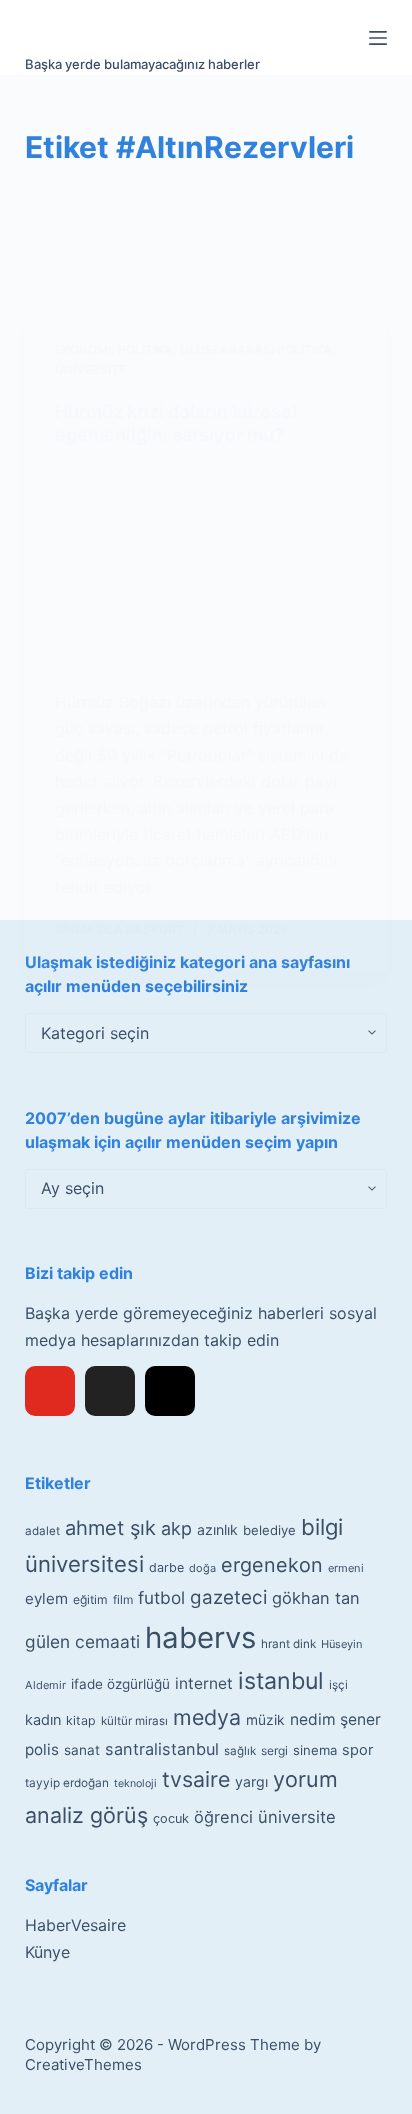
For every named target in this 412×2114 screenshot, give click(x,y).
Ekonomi (83, 349)
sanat (82, 1750)
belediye (269, 1530)
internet (204, 1683)
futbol (161, 1597)
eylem (46, 1598)
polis (42, 1749)
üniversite (297, 1817)
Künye (47, 1952)
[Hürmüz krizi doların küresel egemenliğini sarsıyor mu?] (206, 568)
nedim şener (335, 1719)
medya (207, 1717)
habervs (200, 1637)
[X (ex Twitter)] (110, 1391)
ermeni (346, 1568)
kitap (81, 1720)
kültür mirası (134, 1721)
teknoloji (135, 1783)
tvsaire (196, 1779)
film (123, 1599)
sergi (274, 1750)
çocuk (171, 1818)
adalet (42, 1531)
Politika (145, 349)
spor (357, 1750)
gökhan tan (316, 1598)
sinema (315, 1750)
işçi (338, 1685)
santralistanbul (162, 1749)
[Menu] (378, 38)
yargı (251, 1781)
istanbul (281, 1681)
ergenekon (272, 1565)
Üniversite (90, 369)
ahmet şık (110, 1528)
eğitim (90, 1599)
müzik (265, 1720)
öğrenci (223, 1817)
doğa (202, 1568)
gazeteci (228, 1597)
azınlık (217, 1529)
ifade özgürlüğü (120, 1684)
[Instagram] (170, 1391)
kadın (43, 1719)
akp (176, 1528)
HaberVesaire (75, 1925)
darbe (166, 1567)
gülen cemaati (82, 1641)
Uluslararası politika (256, 349)
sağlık (240, 1751)
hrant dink (288, 1644)
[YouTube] (50, 1391)
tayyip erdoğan (67, 1783)
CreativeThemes (83, 2064)
